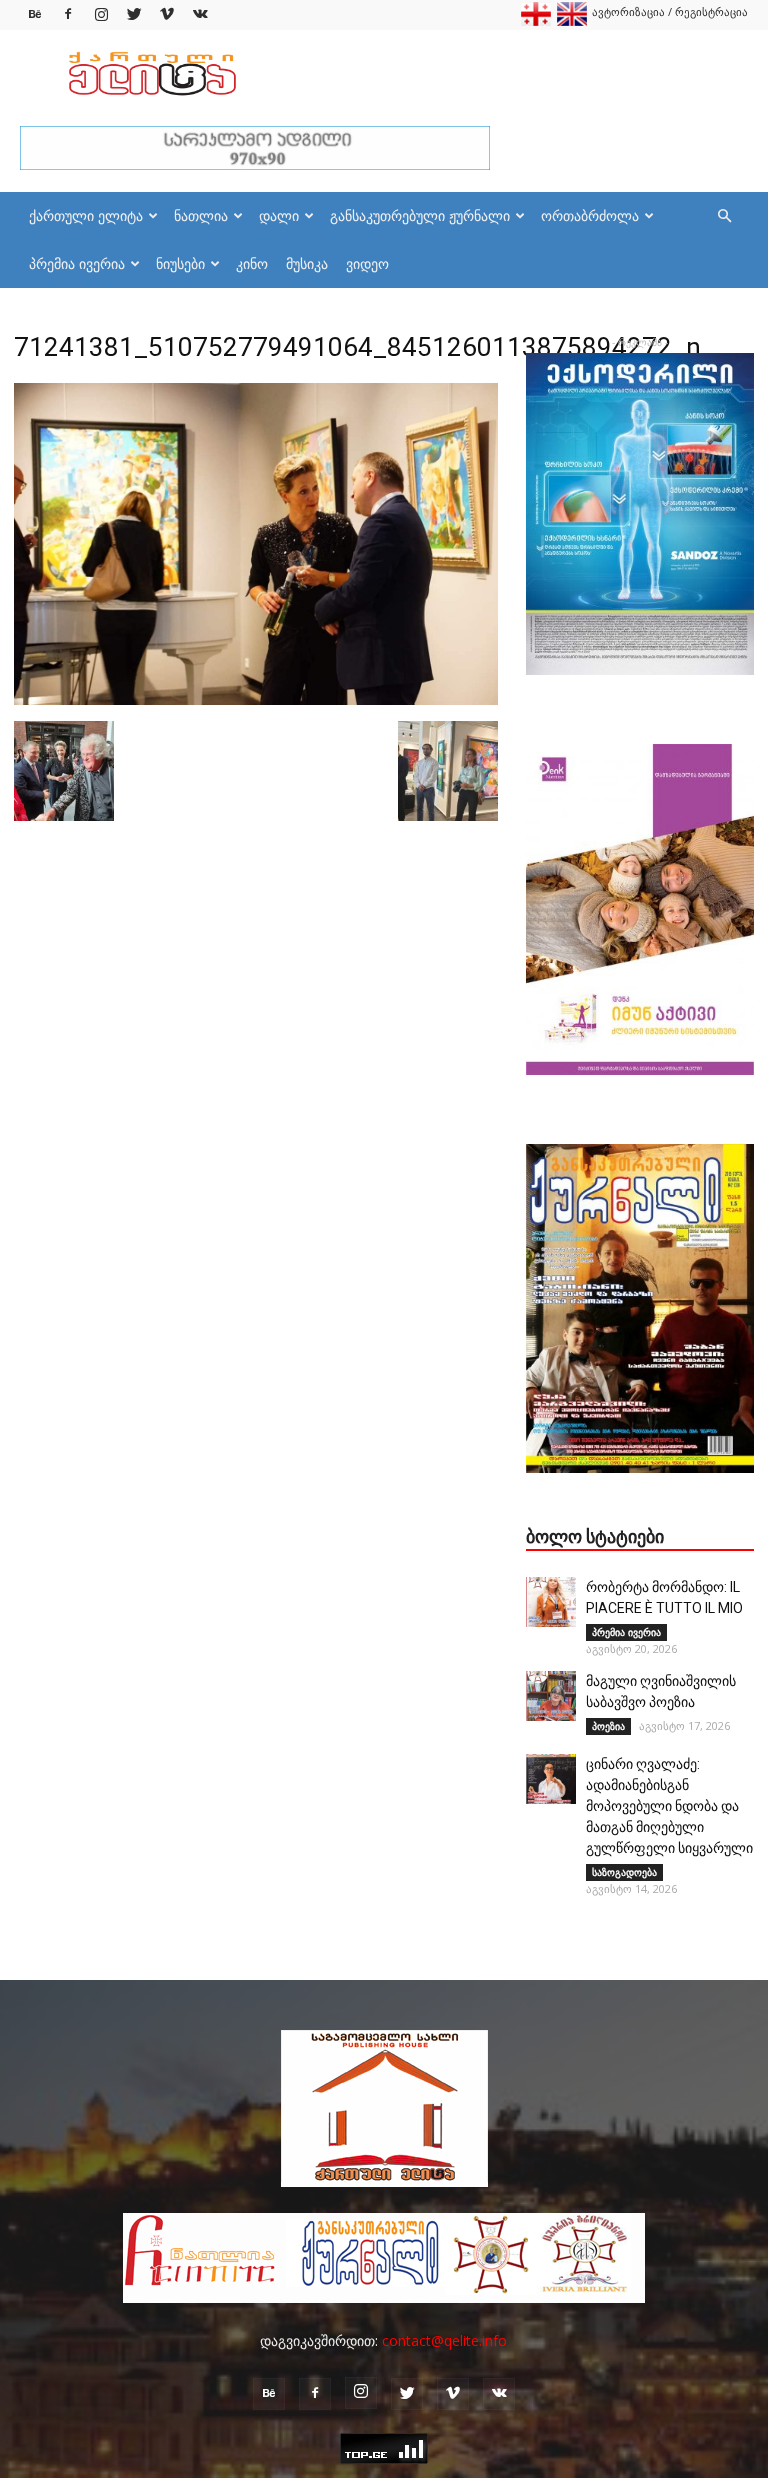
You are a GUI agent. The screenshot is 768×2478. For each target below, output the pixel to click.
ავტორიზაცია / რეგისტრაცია (670, 11)
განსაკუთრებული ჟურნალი (420, 215)
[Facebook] (68, 14)
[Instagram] (101, 14)
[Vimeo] (167, 14)
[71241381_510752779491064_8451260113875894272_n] (256, 700)
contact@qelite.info (444, 2340)
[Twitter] (134, 14)
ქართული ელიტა (86, 215)
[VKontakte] (200, 14)
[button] (724, 216)
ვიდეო (367, 263)
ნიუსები (180, 263)
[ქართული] (536, 21)
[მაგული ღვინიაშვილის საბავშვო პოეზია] (551, 1696)
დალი (279, 215)
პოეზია (608, 1726)
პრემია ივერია (77, 263)
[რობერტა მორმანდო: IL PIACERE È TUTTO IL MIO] (551, 1602)
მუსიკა (307, 263)
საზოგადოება (624, 1872)
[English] (572, 21)
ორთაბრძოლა (590, 215)
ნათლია (201, 215)
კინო (252, 263)
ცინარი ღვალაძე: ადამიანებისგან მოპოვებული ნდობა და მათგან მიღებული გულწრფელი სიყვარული (669, 1806)
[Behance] (35, 14)
